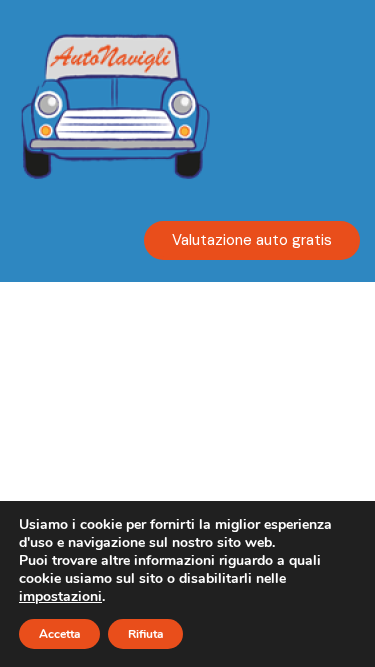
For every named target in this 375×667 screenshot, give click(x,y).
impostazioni (60, 597)
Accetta (59, 634)
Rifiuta (145, 634)
